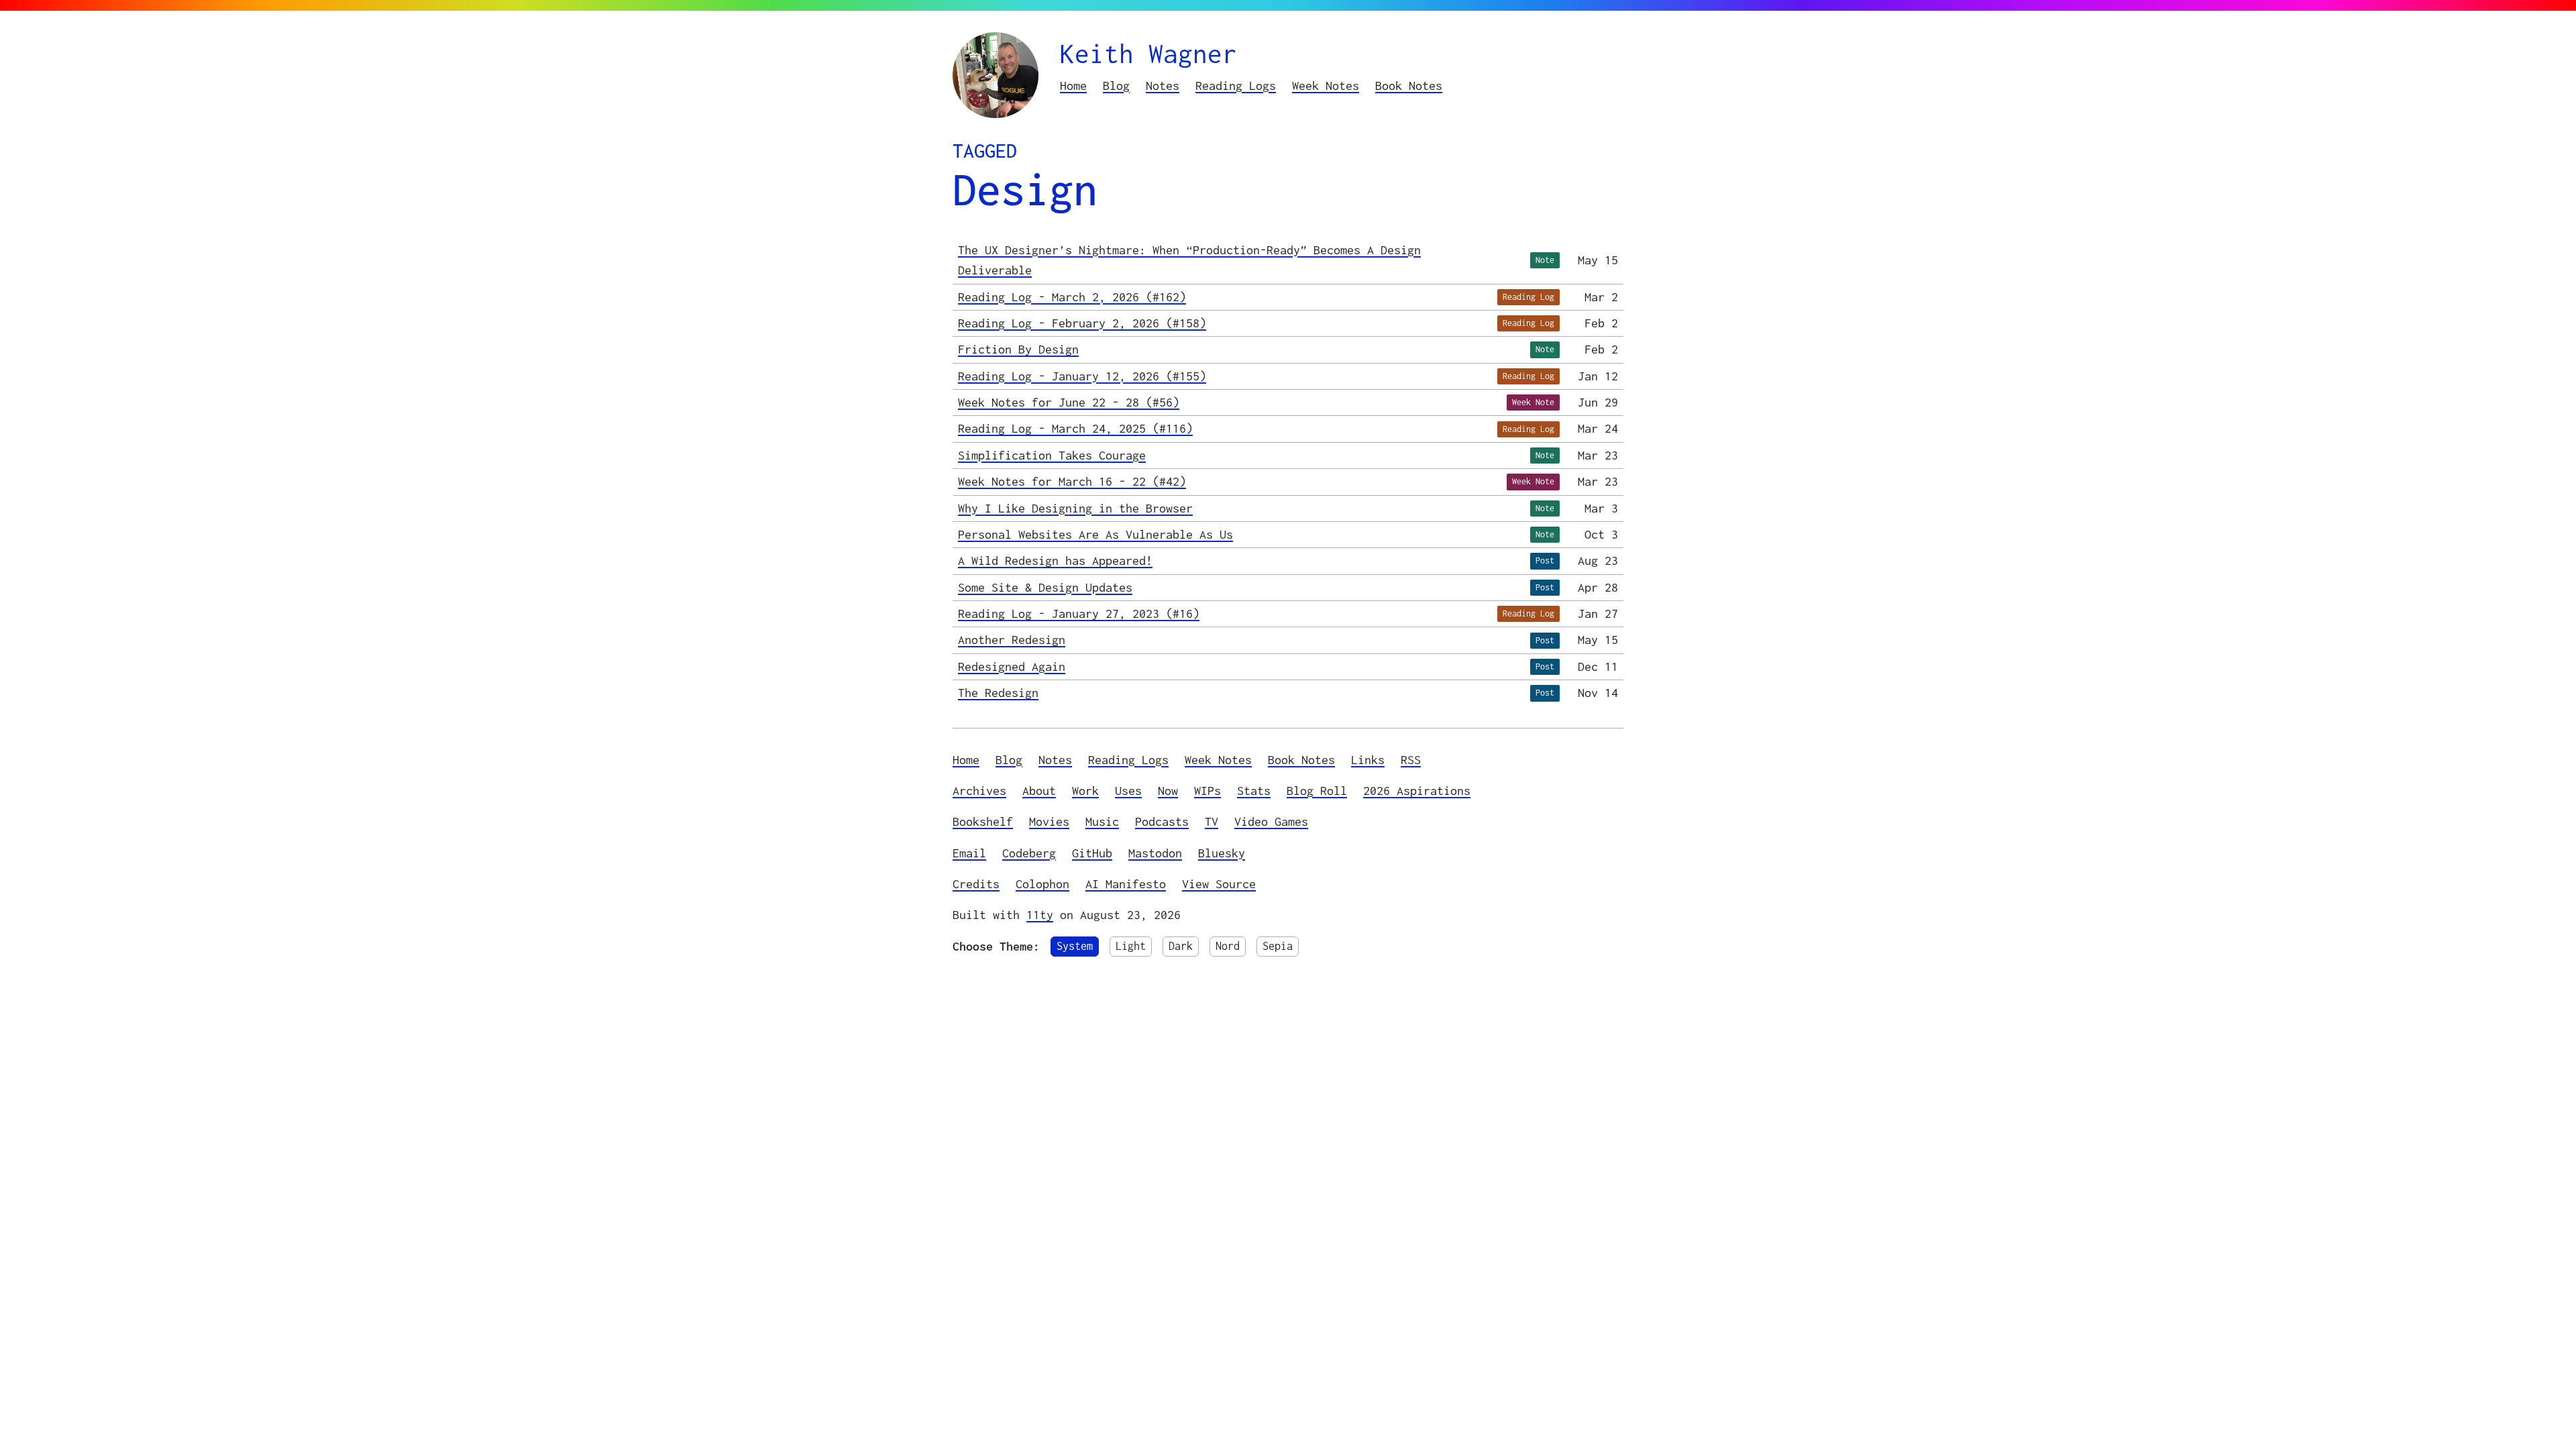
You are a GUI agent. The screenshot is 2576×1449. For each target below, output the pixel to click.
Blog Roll (1317, 791)
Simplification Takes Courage (1052, 455)
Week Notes (1326, 86)
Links (1368, 760)
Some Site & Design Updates (1045, 587)
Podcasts (1162, 821)
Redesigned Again (1012, 666)
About (1039, 791)
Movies (1049, 821)
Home (1073, 86)
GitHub (1092, 853)
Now (1168, 791)
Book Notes (1409, 86)
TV (1212, 821)
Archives (979, 791)
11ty (1040, 915)
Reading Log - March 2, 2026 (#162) (1072, 297)
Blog (1116, 86)
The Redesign (998, 693)
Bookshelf (983, 821)
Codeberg (1029, 853)
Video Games (1271, 821)
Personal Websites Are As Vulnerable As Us (1095, 534)
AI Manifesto (1126, 884)
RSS (1411, 760)
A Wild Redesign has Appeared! (1055, 560)
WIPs (1207, 791)
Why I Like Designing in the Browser (1075, 508)
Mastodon (1155, 853)
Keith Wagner (1148, 53)
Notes (1163, 86)
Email (969, 853)
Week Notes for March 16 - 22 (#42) (1072, 481)
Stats (1254, 791)
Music (1102, 821)
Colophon (1042, 884)
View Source (1219, 884)
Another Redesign (1012, 640)
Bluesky (1222, 853)
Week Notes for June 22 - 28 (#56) (1069, 402)
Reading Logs (1236, 86)
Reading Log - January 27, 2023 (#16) (1079, 613)
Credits (976, 884)
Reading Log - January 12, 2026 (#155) (1082, 376)
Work (1085, 791)
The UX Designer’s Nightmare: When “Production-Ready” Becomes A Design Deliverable (1189, 260)
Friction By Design (1018, 349)
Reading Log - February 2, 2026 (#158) (1082, 323)
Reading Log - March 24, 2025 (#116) (1075, 428)
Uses (1128, 791)
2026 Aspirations (1417, 791)
